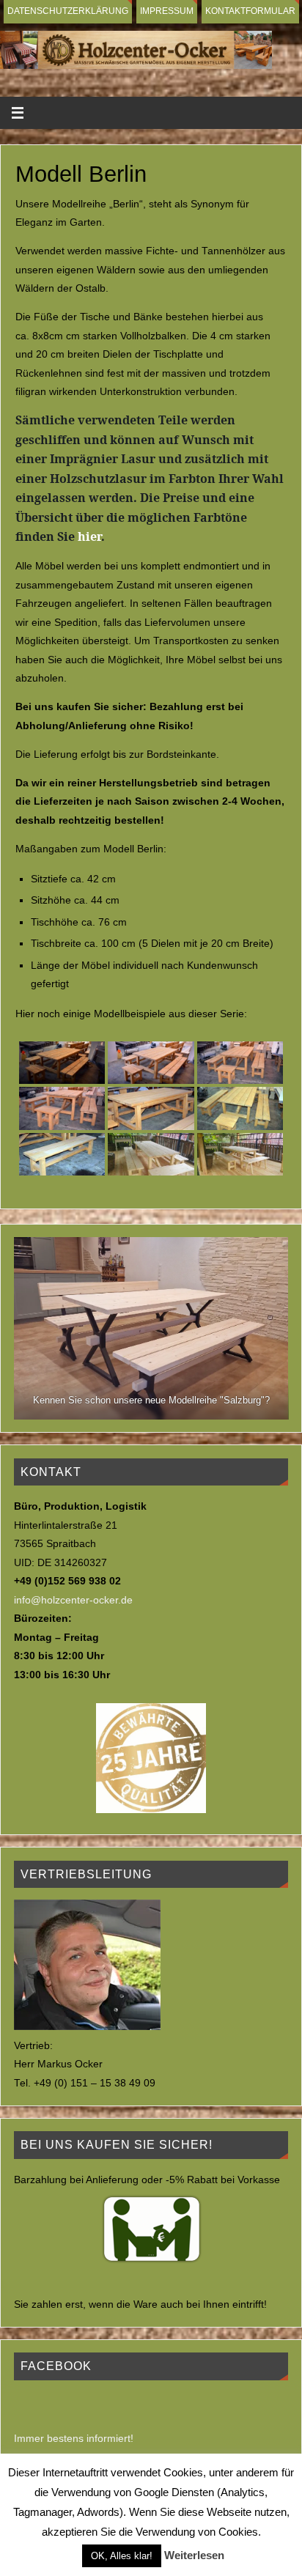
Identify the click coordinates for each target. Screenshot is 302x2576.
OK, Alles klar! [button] (122, 2556)
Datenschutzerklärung (68, 11)
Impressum (167, 11)
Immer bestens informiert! (74, 2439)
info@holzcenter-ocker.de (73, 1600)
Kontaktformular (250, 11)
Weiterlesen (194, 2555)
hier (89, 536)
